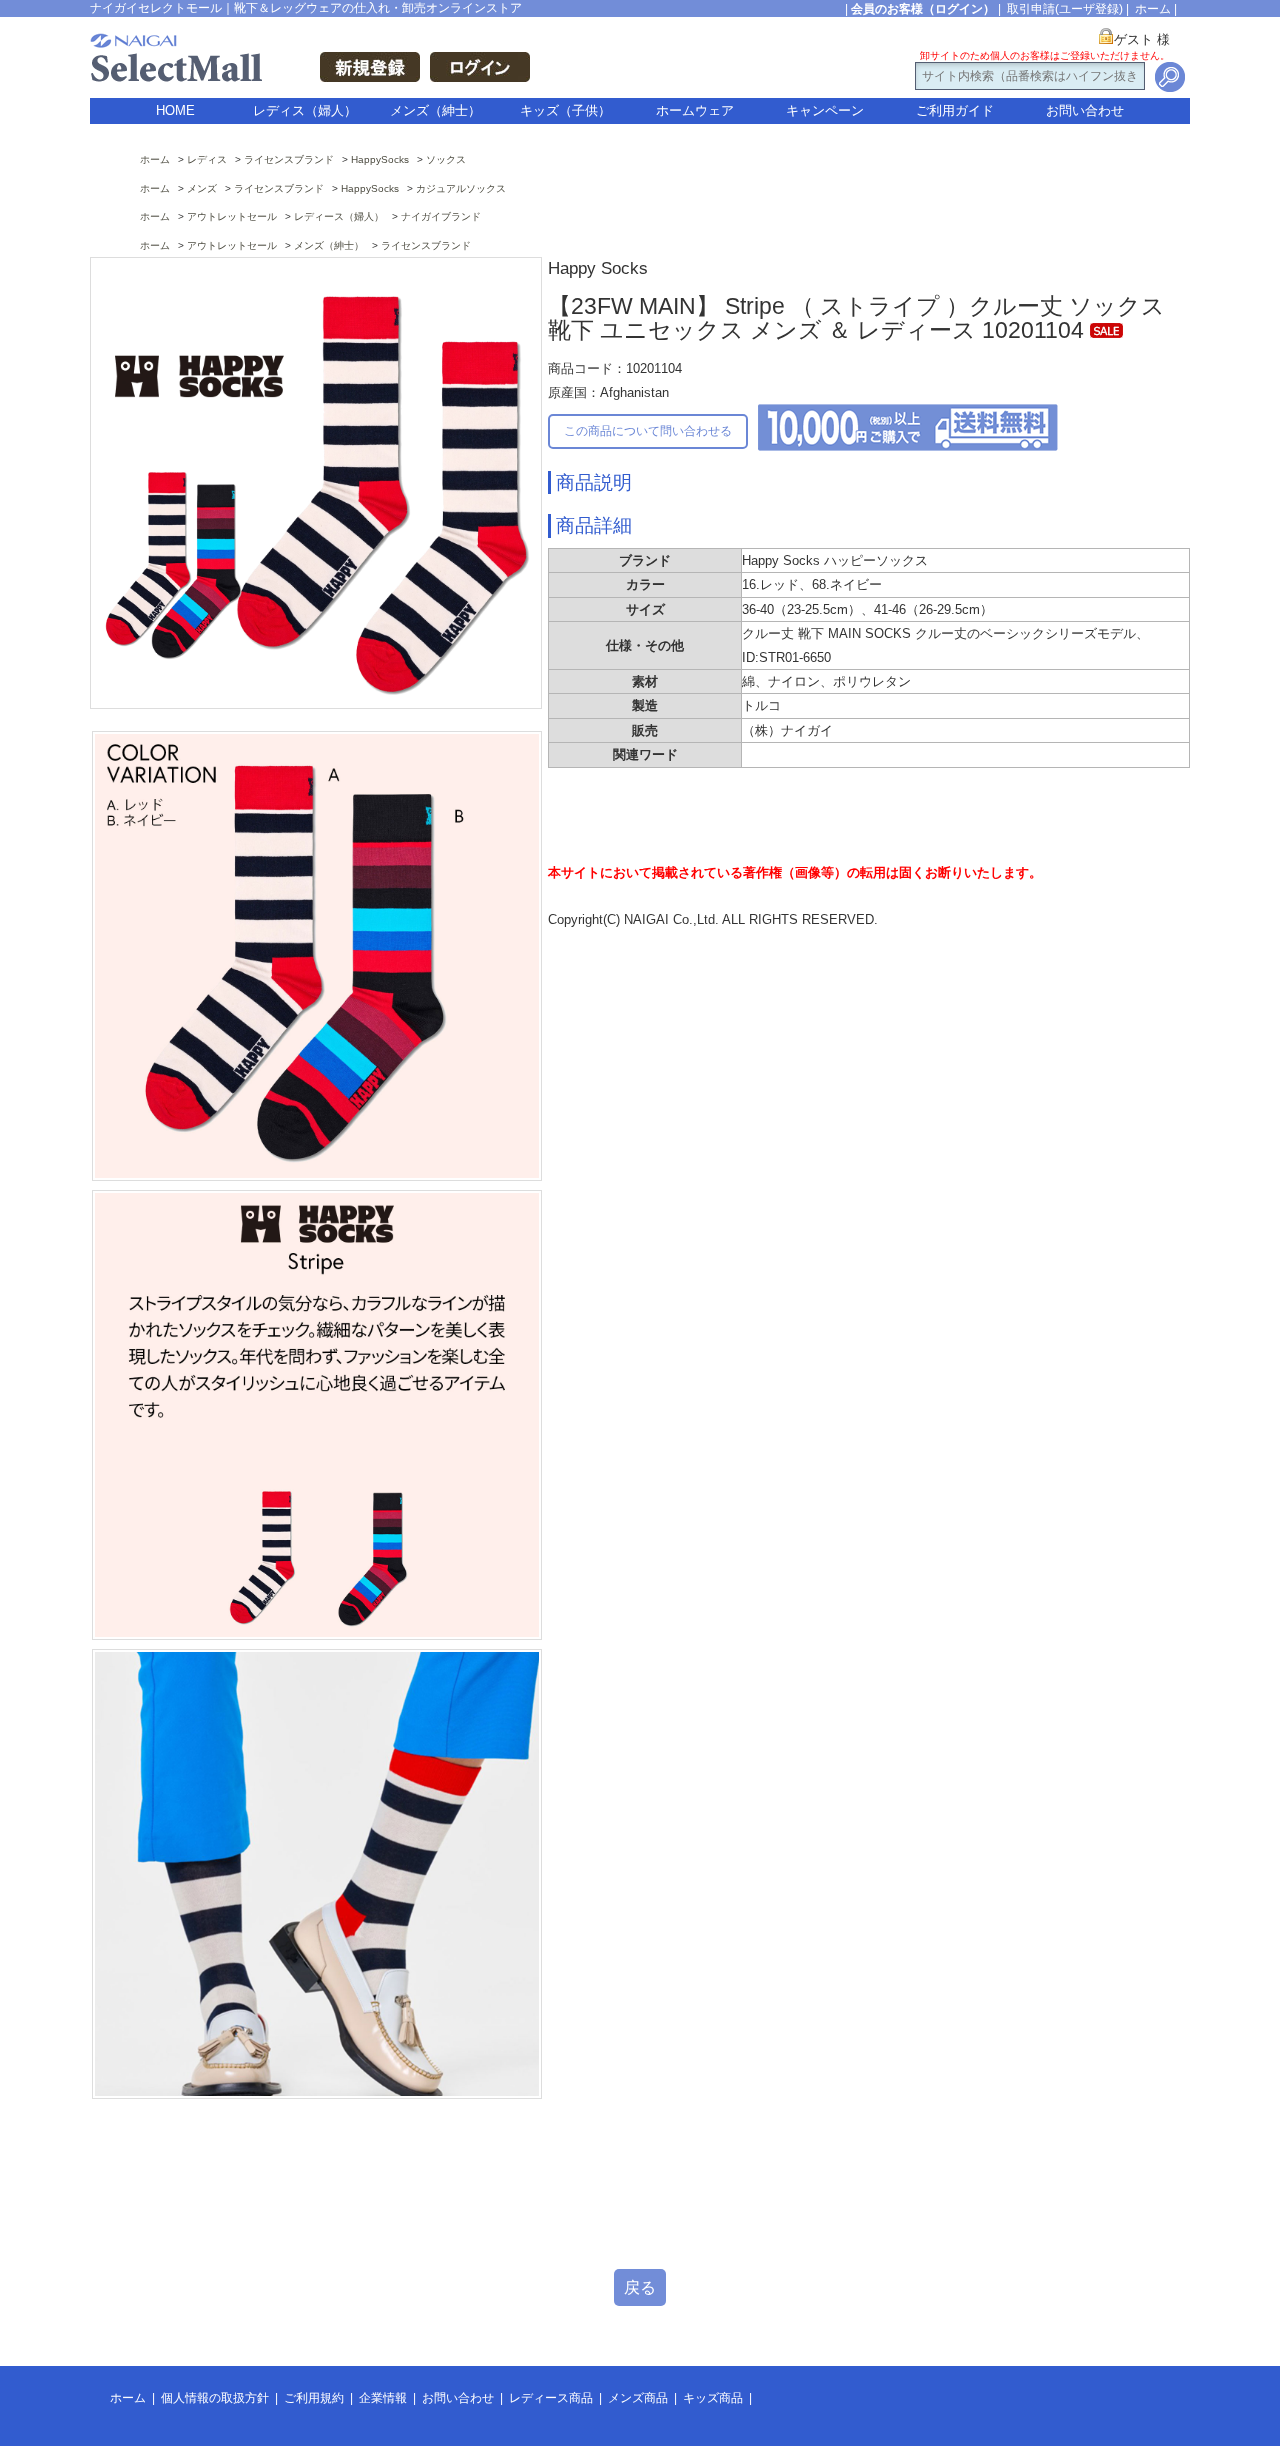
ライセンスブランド (289, 159)
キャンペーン (825, 110)
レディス (207, 159)
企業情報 (383, 2398)
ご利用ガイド (955, 110)
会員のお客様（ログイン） (923, 9)
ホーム (1153, 9)
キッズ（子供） (565, 110)
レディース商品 (551, 2398)
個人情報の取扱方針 (215, 2398)
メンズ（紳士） (435, 110)
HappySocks (380, 159)
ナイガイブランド (441, 216)
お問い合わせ (1085, 110)
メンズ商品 (638, 2398)
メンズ (202, 188)
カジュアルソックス (461, 188)
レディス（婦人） (305, 110)
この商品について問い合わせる (648, 431)
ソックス (446, 159)
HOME (175, 110)
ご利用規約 (314, 2398)
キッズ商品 (713, 2398)
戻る (640, 2287)
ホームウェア (695, 110)
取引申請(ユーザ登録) (1065, 9)
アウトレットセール (232, 216)
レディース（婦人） (339, 216)
